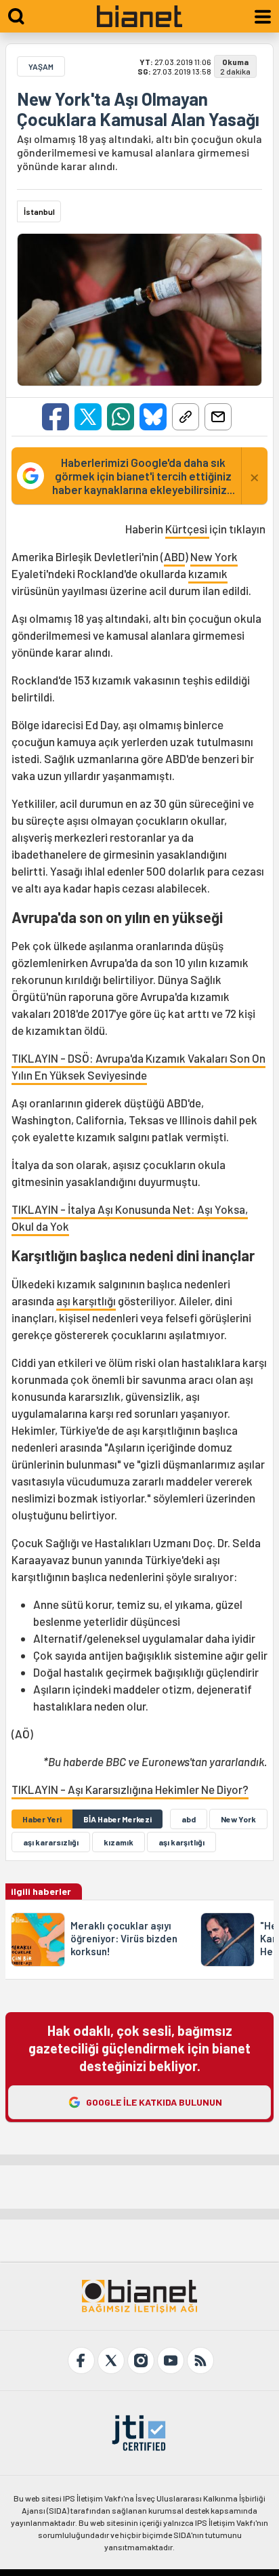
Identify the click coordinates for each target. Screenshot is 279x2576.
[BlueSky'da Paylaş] (153, 417)
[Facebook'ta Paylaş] (56, 417)
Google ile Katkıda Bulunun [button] (154, 2102)
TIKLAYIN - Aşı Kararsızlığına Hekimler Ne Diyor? (130, 1789)
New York (214, 556)
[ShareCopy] (186, 417)
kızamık (208, 573)
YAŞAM (41, 66)
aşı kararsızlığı (51, 1842)
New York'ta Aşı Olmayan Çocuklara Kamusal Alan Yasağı (138, 109)
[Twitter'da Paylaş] (88, 417)
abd (189, 1819)
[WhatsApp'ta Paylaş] (121, 417)
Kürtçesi (187, 529)
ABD (174, 556)
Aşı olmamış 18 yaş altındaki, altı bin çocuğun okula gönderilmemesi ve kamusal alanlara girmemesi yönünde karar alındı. (139, 152)
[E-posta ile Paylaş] (218, 417)
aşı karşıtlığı (86, 1301)
